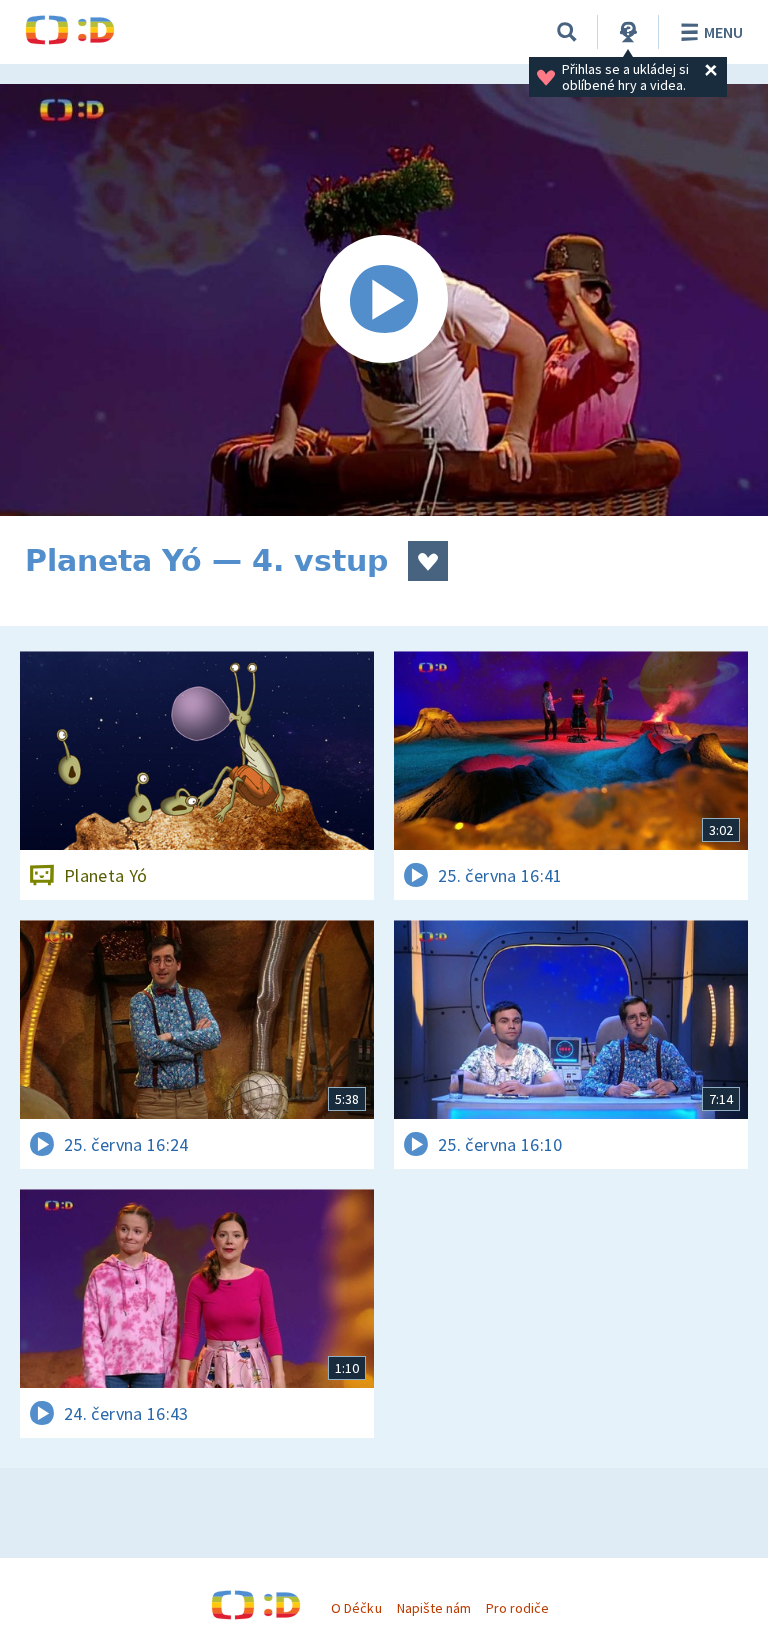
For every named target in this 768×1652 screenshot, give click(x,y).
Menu (723, 32)
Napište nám (434, 1608)
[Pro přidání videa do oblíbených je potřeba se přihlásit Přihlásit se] (428, 561)
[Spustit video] (384, 300)
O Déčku (356, 1608)
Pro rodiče (517, 1608)
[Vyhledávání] (567, 32)
